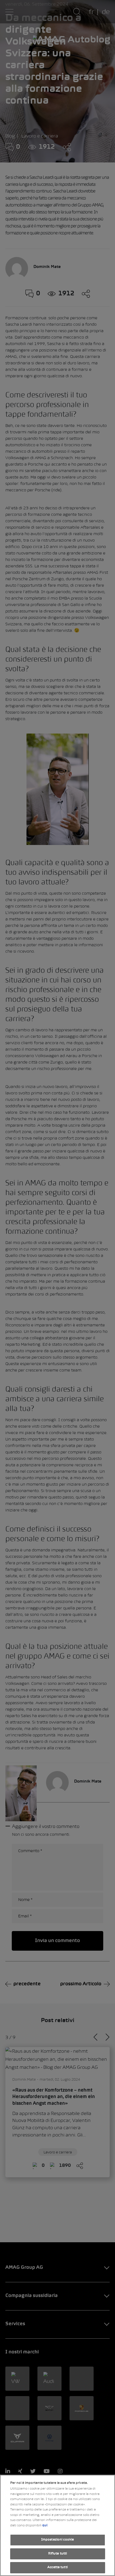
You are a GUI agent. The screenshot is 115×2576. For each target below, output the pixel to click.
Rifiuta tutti (58, 2554)
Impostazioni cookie (57, 2540)
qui (45, 2526)
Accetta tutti (57, 2567)
